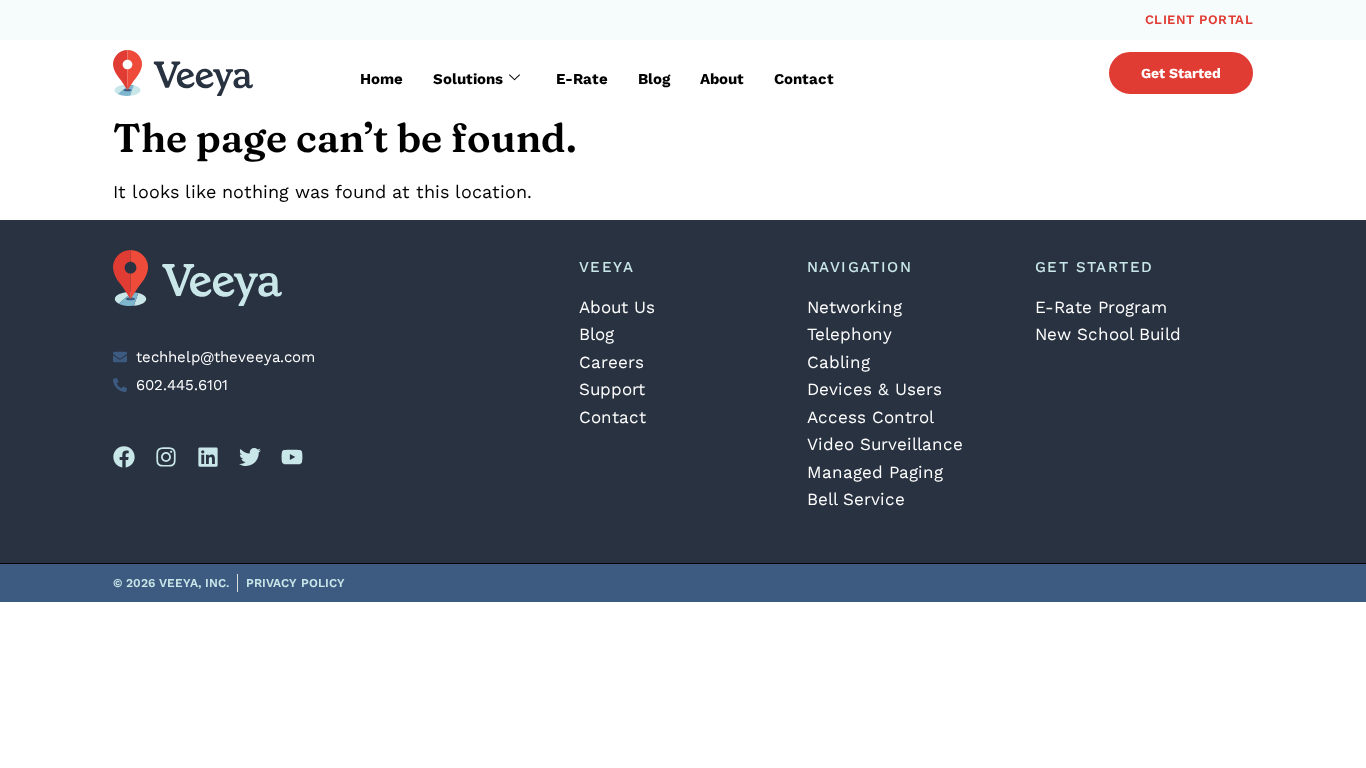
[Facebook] (124, 457)
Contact (804, 79)
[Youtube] (292, 457)
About (722, 79)
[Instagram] (166, 457)
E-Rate (582, 79)
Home (381, 79)
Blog (654, 79)
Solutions (468, 79)
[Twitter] (250, 457)
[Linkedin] (208, 457)
